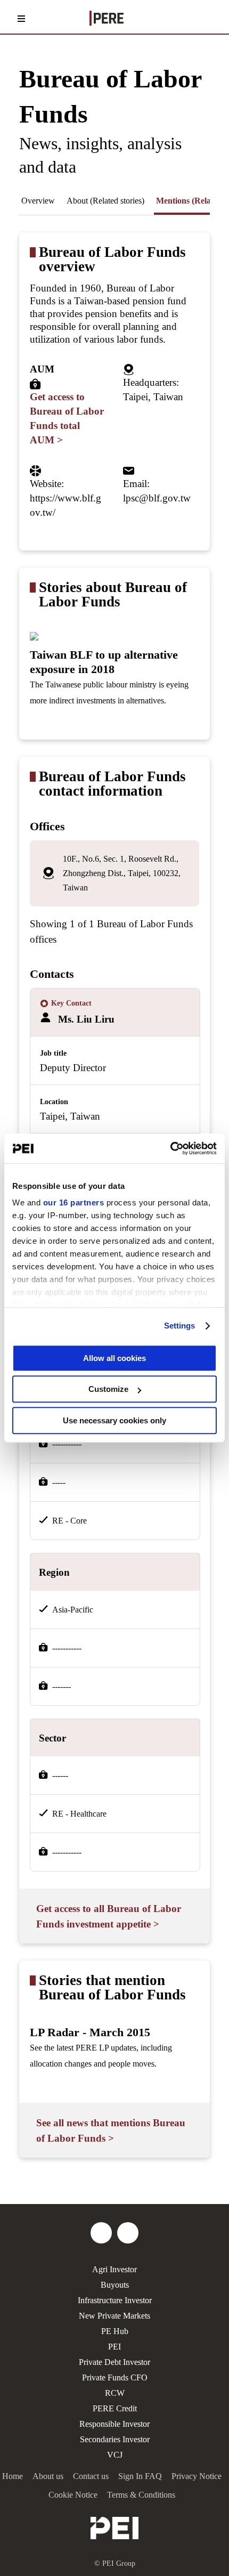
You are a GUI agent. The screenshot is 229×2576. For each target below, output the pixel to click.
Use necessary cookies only (114, 1420)
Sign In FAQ (140, 2476)
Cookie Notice (73, 2495)
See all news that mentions (111, 2131)
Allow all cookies (114, 1358)
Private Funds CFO (115, 2377)
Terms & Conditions (141, 2495)
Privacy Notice (197, 2476)
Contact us (91, 2476)
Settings (180, 1326)
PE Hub (115, 2331)
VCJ (115, 2455)
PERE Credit (115, 2408)
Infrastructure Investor (115, 2300)
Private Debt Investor (114, 2362)
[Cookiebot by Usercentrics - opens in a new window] (170, 1148)
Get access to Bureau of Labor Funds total (67, 418)
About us (48, 2476)
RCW (115, 2393)
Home (13, 2476)
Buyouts (115, 2285)
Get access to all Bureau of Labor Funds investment (109, 1916)
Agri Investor (114, 2269)
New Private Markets (114, 2316)
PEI (114, 2347)
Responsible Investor (114, 2424)
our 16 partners (74, 1202)
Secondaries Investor (115, 2439)
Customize (108, 1389)
